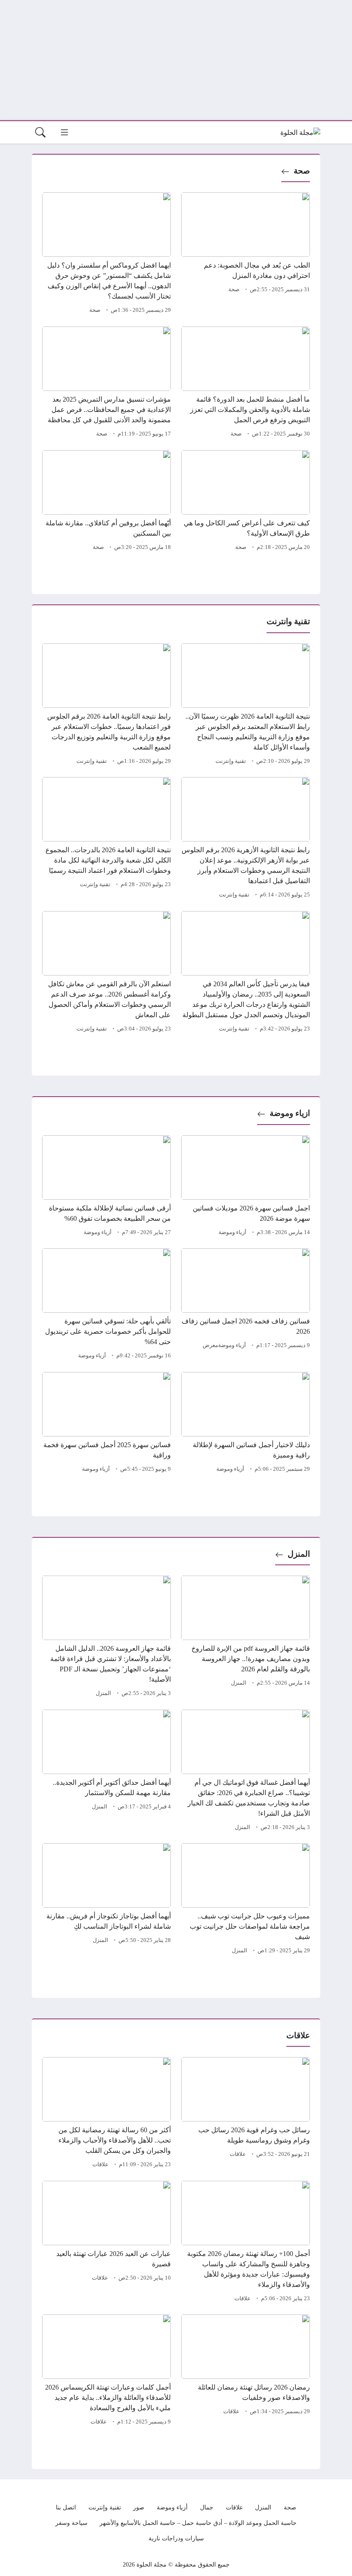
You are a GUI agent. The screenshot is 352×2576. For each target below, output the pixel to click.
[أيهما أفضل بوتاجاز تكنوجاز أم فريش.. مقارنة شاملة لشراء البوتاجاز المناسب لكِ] (106, 1900)
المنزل (299, 1554)
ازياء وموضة (290, 1113)
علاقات (238, 2154)
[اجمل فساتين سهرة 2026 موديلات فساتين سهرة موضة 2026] (246, 1187)
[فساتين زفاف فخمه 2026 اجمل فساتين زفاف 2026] (246, 1305)
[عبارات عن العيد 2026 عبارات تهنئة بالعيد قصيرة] (106, 2243)
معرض (210, 1345)
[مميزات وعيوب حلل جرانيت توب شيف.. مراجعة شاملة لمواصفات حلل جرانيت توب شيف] (246, 1900)
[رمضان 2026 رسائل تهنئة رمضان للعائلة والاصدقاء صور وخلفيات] (246, 2371)
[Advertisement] (176, 60)
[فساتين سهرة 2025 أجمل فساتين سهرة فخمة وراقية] (106, 1424)
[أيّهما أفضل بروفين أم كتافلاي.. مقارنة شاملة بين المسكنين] (106, 502)
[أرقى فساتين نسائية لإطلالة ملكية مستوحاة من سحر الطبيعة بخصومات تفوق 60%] (106, 1187)
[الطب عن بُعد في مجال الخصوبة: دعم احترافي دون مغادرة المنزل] (246, 254)
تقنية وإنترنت (231, 761)
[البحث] (40, 132)
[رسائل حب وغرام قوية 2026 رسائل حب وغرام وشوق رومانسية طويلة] (246, 2114)
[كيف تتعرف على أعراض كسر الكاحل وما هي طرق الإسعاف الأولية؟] (246, 502)
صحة (302, 171)
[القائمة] (64, 132)
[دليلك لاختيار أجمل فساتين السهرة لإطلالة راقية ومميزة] (246, 1424)
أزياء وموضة (232, 1232)
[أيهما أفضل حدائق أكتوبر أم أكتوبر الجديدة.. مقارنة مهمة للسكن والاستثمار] (106, 1771)
